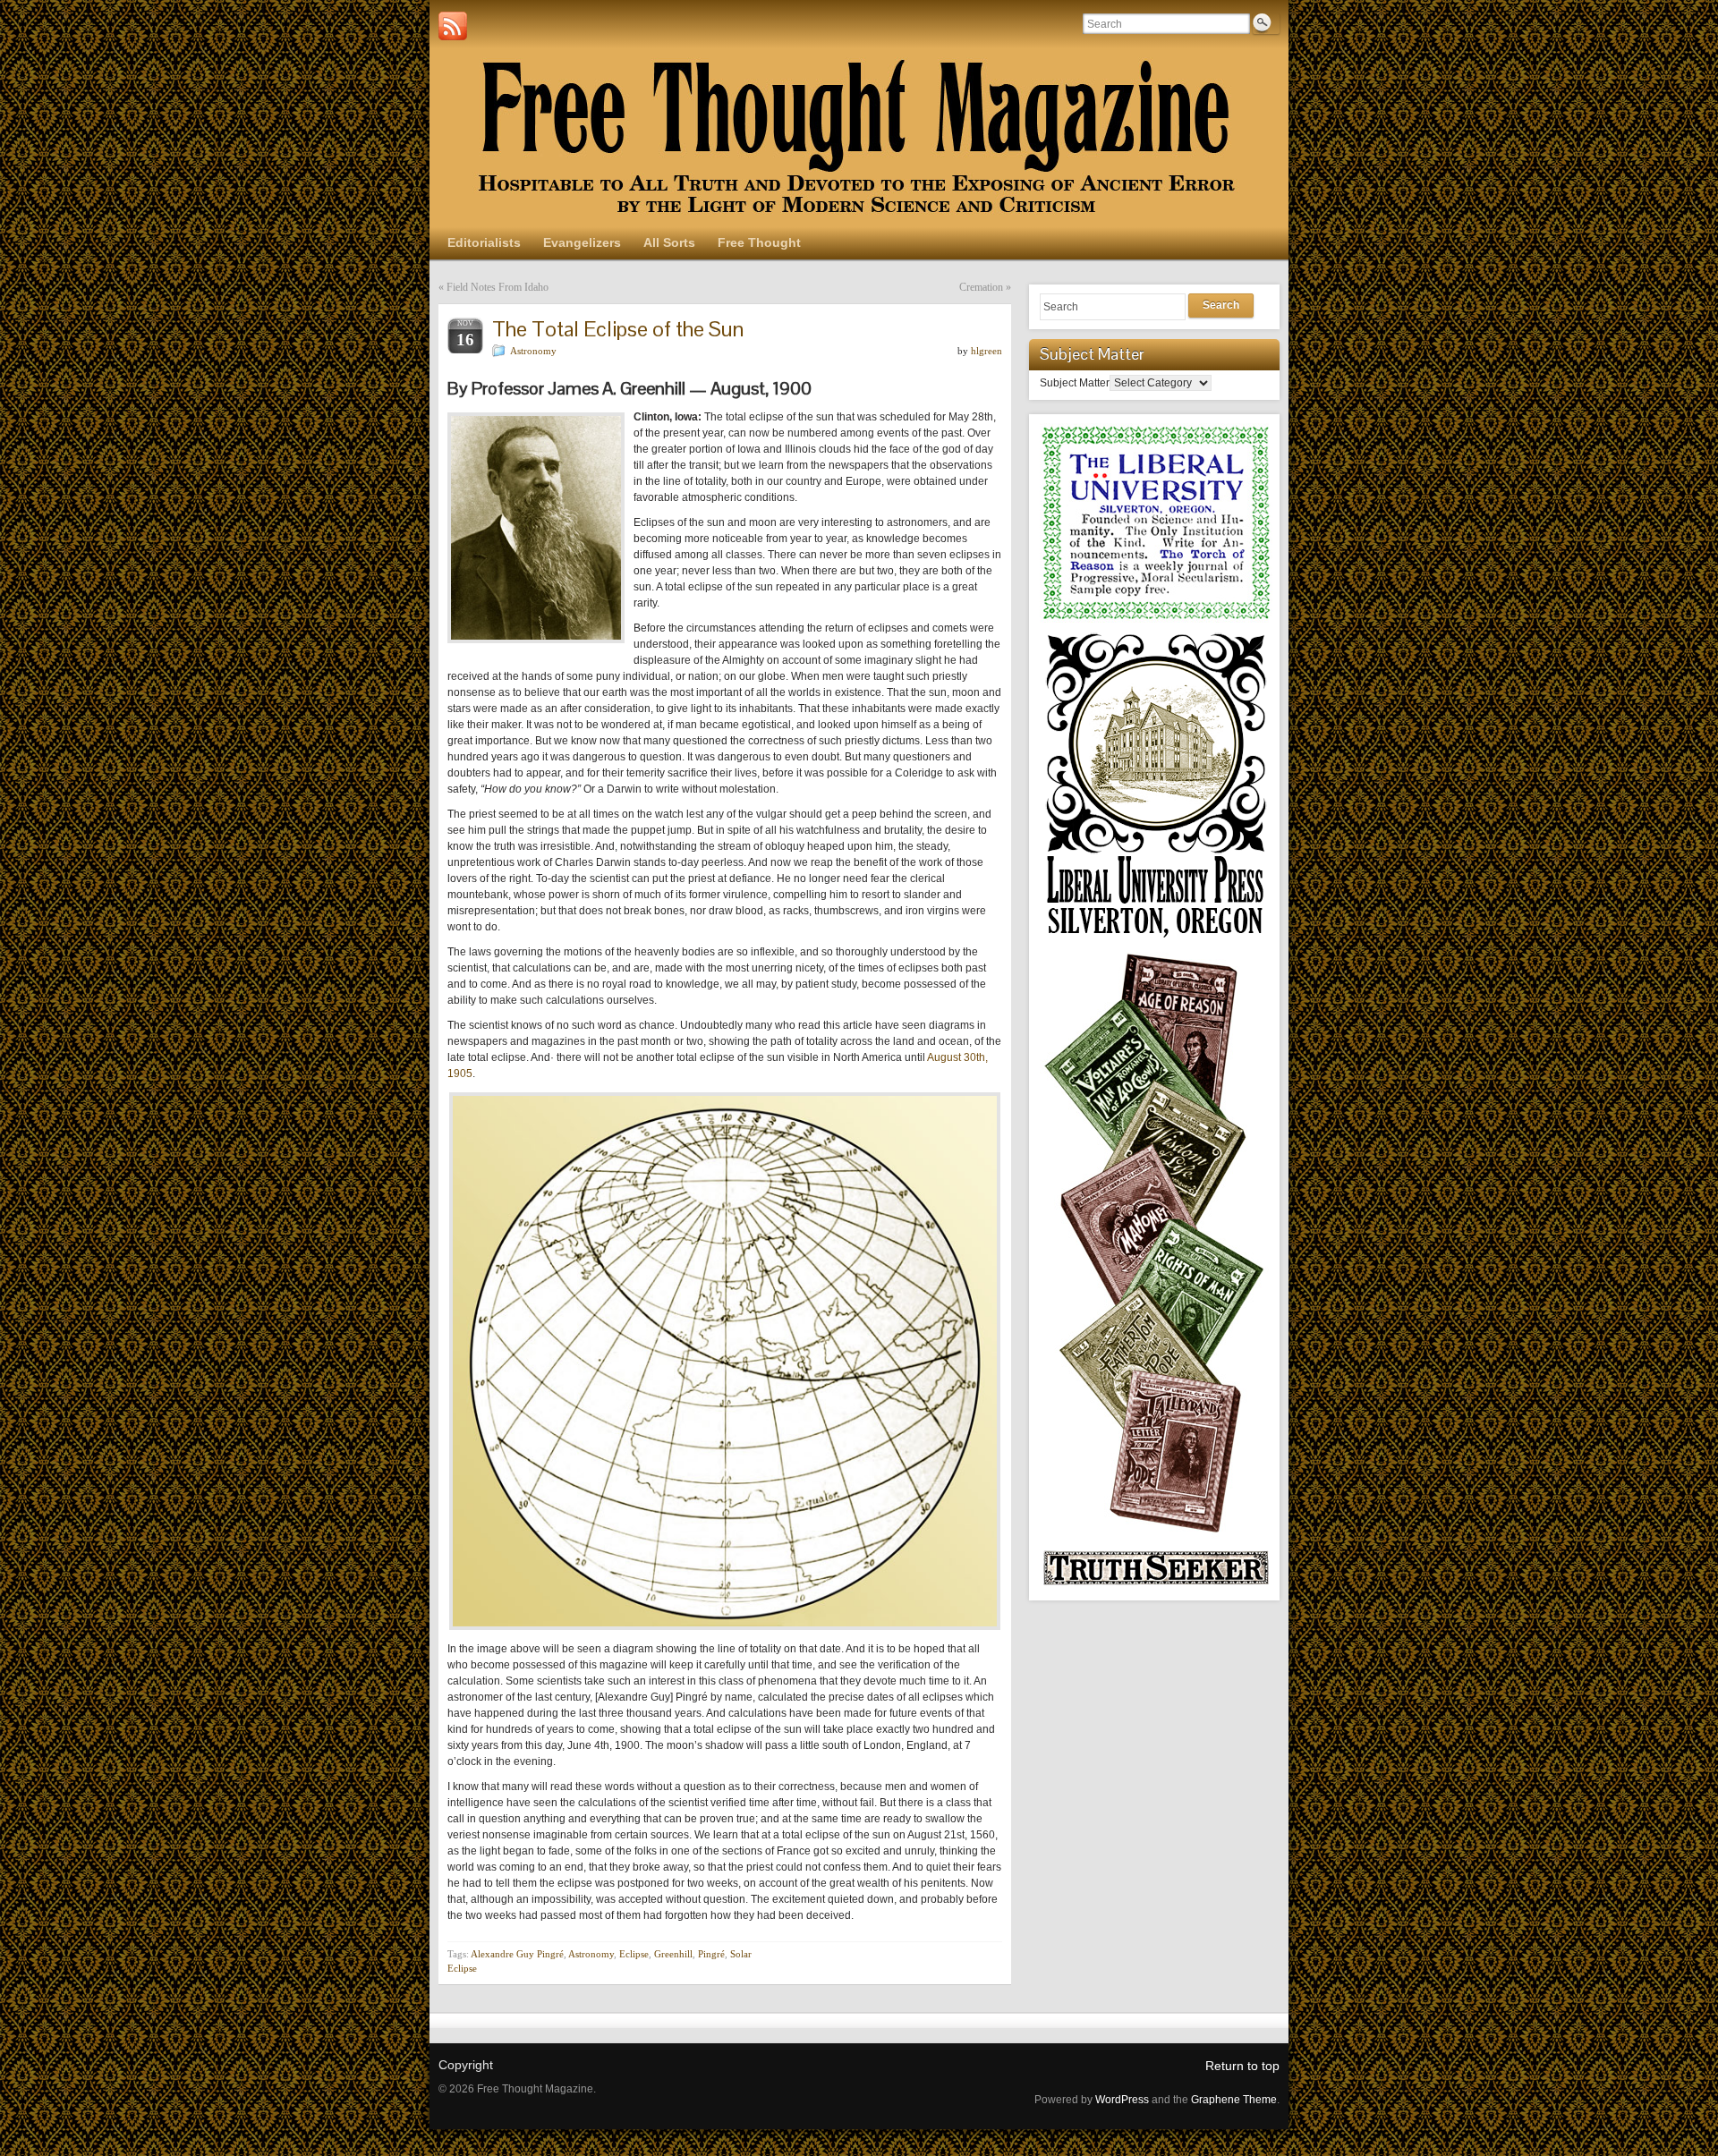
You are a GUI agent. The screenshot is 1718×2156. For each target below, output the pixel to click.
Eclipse (634, 1954)
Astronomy (533, 351)
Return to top (1242, 2066)
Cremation (981, 287)
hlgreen (987, 351)
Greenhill (673, 1954)
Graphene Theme (1234, 2100)
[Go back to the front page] (859, 139)
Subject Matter (1075, 383)
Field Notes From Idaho (498, 287)
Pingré (711, 1954)
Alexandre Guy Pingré (517, 1954)
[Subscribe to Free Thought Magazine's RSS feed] (453, 26)
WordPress (1122, 2100)
